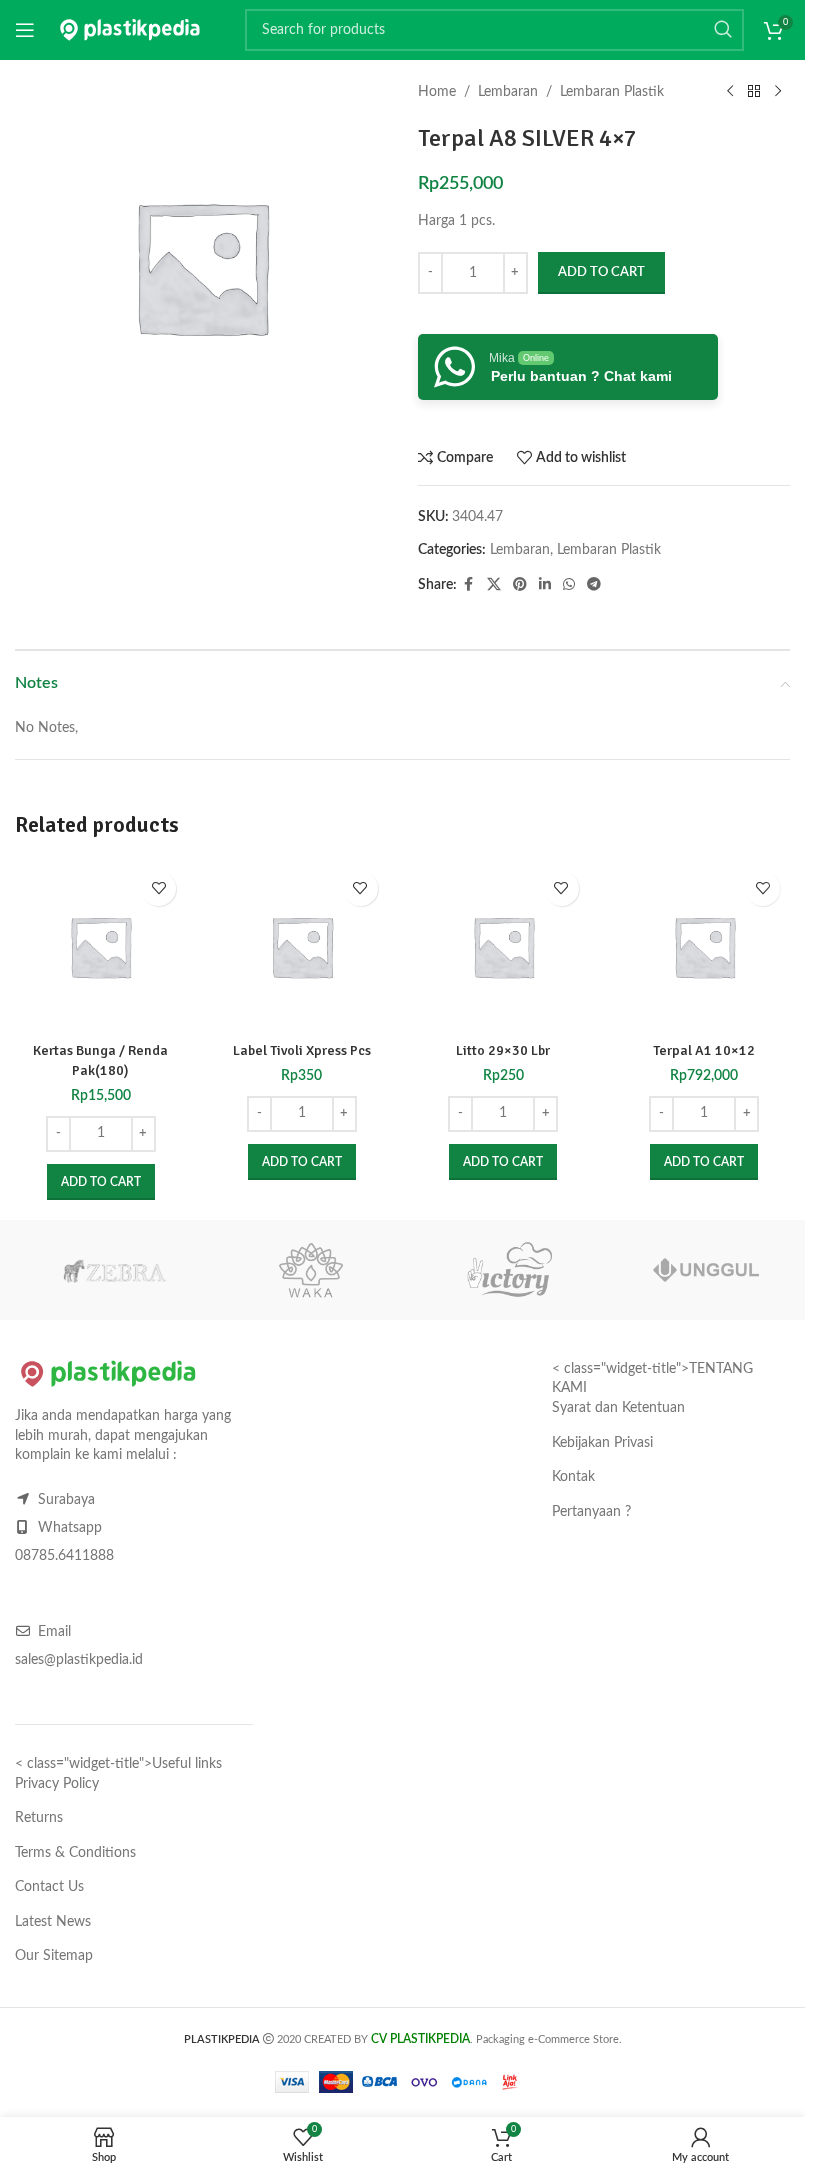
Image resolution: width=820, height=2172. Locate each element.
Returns (39, 1818)
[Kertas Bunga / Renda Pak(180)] (100, 946)
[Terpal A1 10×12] (704, 946)
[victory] (509, 1270)
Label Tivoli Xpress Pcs (302, 1050)
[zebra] (114, 1270)
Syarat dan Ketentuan (618, 1408)
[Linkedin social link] (545, 585)
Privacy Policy (57, 1784)
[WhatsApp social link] (569, 585)
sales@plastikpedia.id (79, 1660)
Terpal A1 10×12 (704, 1050)
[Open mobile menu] (25, 30)
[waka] (312, 1270)
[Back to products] (754, 92)
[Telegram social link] (594, 585)
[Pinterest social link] (520, 585)
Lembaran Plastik (612, 92)
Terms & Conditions (75, 1853)
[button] (101, 1182)
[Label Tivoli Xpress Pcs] (301, 946)
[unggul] (707, 1270)
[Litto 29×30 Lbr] (503, 946)
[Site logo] (130, 30)
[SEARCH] (723, 30)
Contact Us (49, 1887)
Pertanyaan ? (591, 1512)
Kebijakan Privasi (602, 1443)
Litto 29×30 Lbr (503, 1050)
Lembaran (508, 92)
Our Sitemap (54, 1956)
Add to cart (601, 272)
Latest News (53, 1922)
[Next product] (778, 92)
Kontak (573, 1477)
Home (437, 92)
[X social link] (494, 585)
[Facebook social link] (469, 585)
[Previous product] (730, 92)
